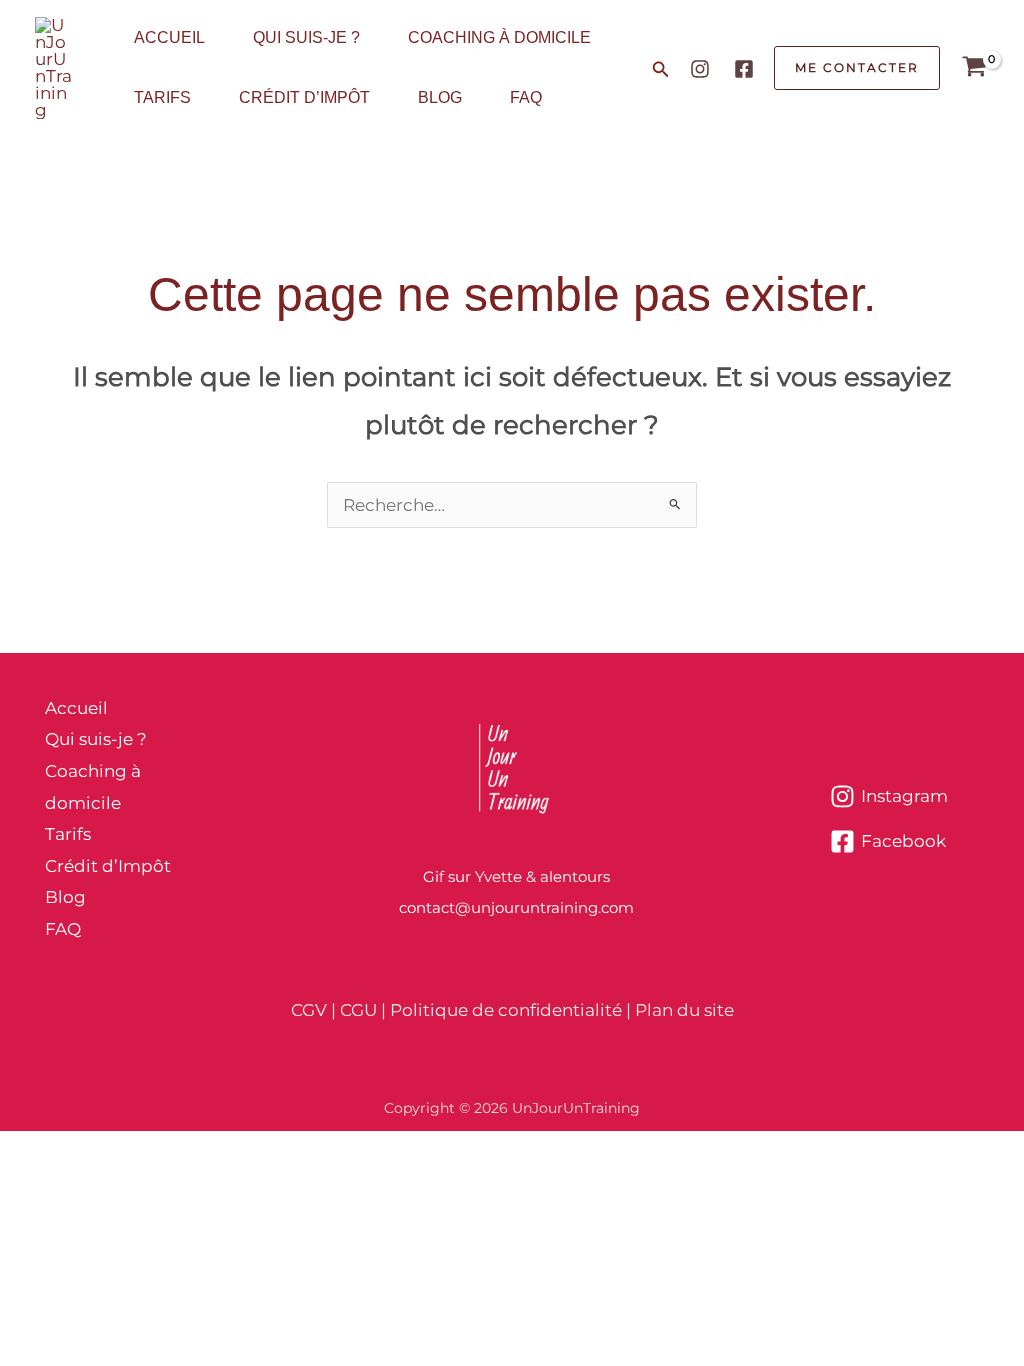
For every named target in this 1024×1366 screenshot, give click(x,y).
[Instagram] (700, 69)
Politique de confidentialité (506, 1010)
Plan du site (684, 1010)
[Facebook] (744, 69)
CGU (358, 1010)
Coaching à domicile (499, 37)
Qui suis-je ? (306, 37)
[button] (661, 70)
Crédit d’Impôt (304, 97)
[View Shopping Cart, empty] (974, 68)
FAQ (526, 97)
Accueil (169, 37)
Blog (440, 97)
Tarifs (162, 97)
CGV (309, 1010)
